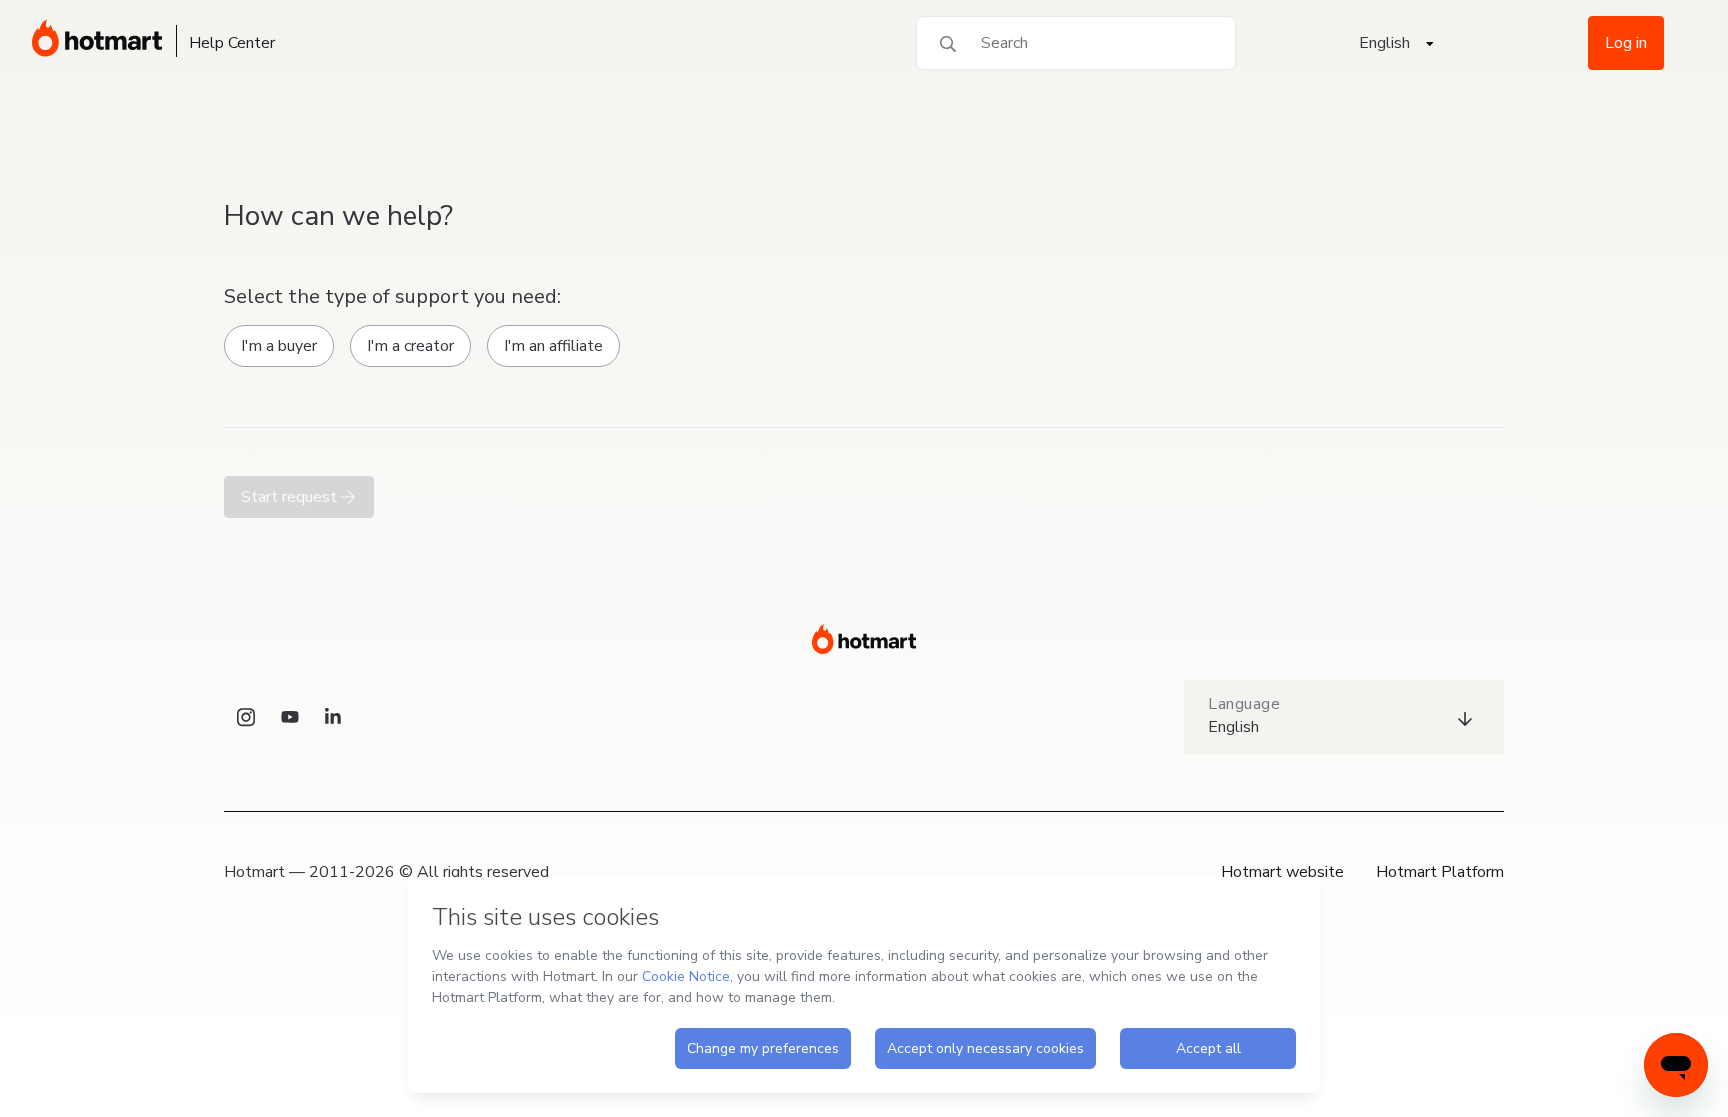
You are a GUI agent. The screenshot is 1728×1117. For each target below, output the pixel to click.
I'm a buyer (279, 346)
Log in (1626, 43)
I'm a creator (410, 346)
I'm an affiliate (553, 346)
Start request (291, 497)
